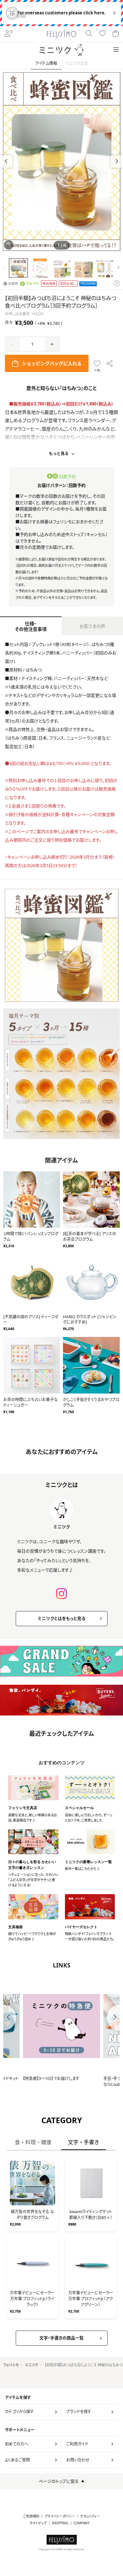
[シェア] (110, 363)
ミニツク (32, 2365)
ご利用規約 (31, 2516)
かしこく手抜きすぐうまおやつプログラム (91, 1402)
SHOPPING (60, 2523)
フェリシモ (11, 2365)
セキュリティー (90, 2516)
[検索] (89, 34)
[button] (117, 161)
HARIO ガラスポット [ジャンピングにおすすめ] (90, 1320)
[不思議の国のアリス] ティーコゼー (31, 1320)
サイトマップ (38, 2523)
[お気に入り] (102, 34)
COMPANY (82, 2523)
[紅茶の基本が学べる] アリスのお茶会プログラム (90, 1236)
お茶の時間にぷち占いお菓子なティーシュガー (31, 1402)
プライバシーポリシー (60, 2516)
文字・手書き (84, 2142)
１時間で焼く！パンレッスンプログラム (31, 1236)
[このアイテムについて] (117, 284)
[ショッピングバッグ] (116, 34)
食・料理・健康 (33, 2142)
